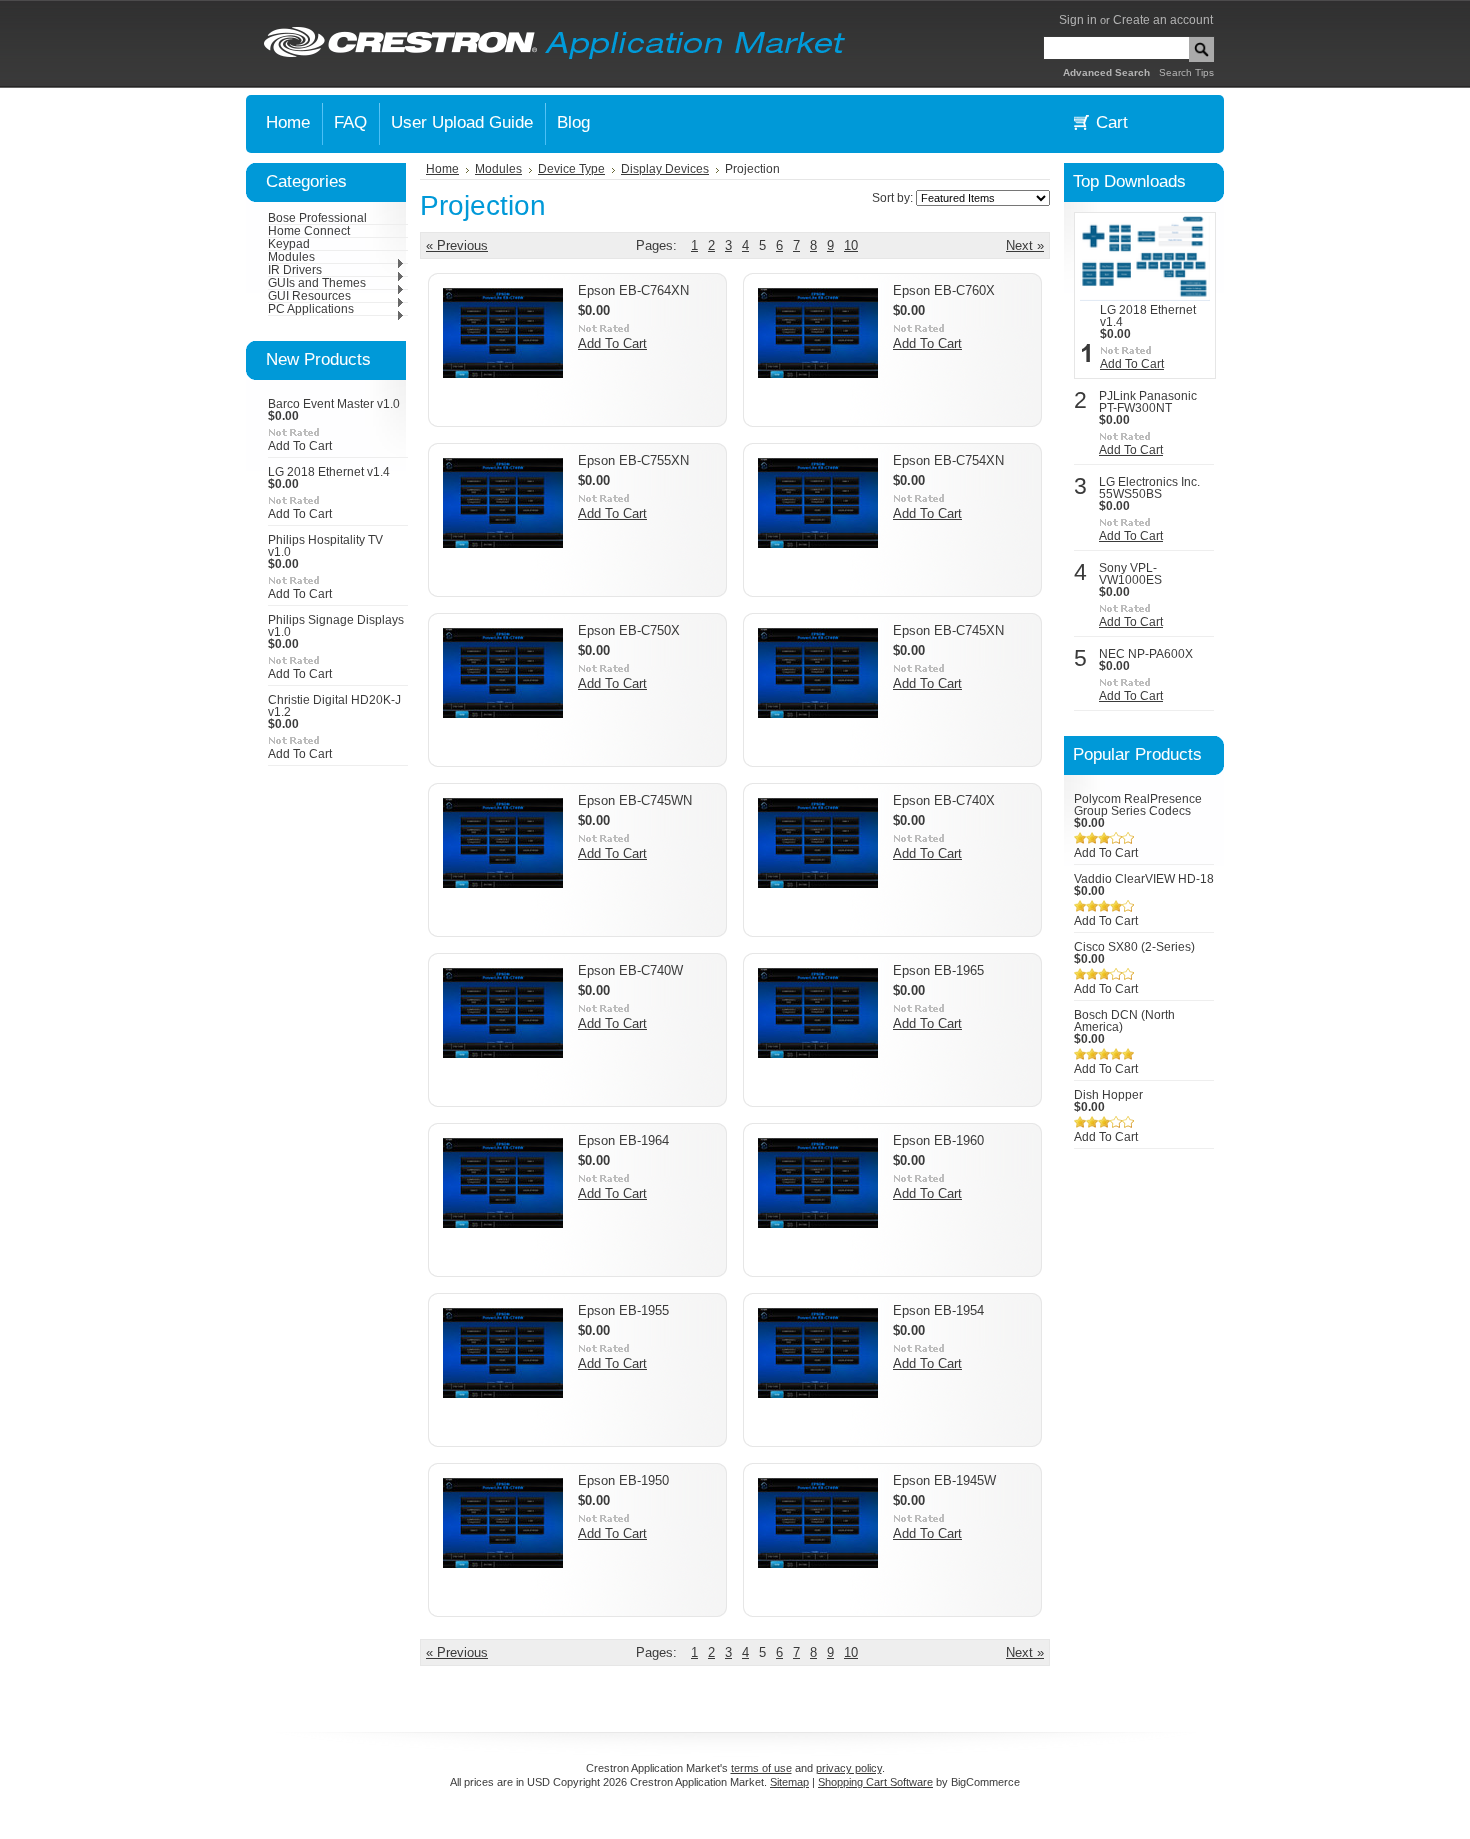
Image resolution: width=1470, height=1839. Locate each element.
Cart (1112, 122)
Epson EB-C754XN (948, 460)
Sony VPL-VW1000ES (1130, 574)
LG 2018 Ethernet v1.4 (329, 472)
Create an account (1163, 20)
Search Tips (1186, 72)
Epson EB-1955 (623, 1310)
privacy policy (849, 1768)
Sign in (1078, 20)
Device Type (571, 169)
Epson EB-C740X (944, 800)
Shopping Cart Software (875, 1782)
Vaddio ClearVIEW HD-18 (1144, 879)
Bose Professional (317, 218)
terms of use (761, 1768)
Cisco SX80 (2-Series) (1134, 947)
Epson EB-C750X (629, 630)
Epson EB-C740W (630, 970)
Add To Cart (300, 446)
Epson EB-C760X (944, 290)
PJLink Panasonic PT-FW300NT (1148, 402)
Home (442, 169)
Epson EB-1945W (944, 1480)
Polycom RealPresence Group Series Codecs (1138, 805)
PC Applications (311, 309)
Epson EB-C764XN (633, 290)
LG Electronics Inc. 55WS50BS (1149, 488)
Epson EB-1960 (938, 1140)
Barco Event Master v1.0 (334, 404)
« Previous (457, 245)
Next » (1025, 245)
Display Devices (665, 169)
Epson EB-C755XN (633, 460)
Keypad (289, 244)
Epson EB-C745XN (948, 630)
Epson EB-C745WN (635, 800)
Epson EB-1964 (623, 1140)
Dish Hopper (1108, 1095)
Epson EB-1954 (938, 1310)
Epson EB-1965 (938, 970)
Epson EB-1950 (623, 1480)
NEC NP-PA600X (1146, 654)
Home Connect (309, 231)
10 (851, 245)
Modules (291, 257)
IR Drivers (295, 270)
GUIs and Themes (317, 283)
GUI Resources (309, 296)
